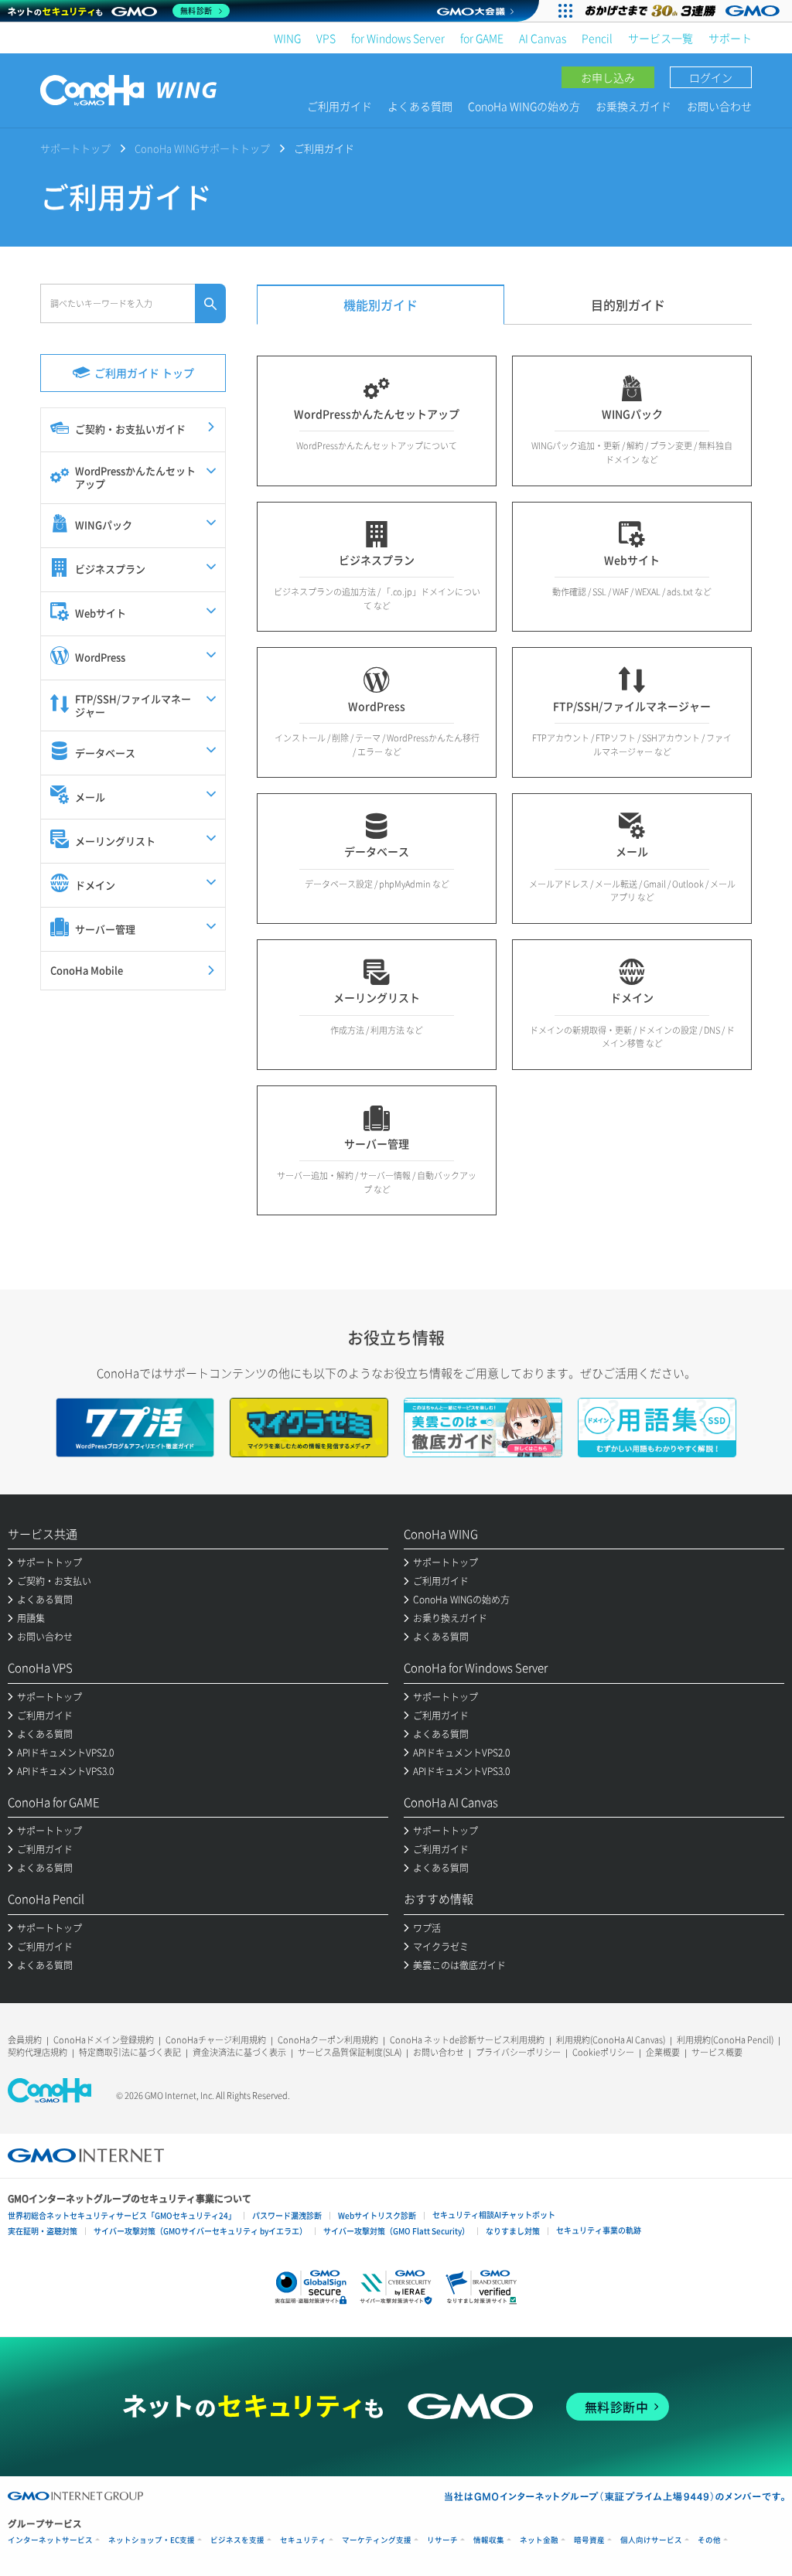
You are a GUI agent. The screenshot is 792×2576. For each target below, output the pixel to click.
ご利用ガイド (340, 106)
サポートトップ (75, 148)
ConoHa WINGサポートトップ (202, 148)
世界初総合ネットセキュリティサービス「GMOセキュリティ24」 (122, 2215)
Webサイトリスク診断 (377, 2215)
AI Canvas (543, 38)
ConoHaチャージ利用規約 (216, 2040)
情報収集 (489, 2540)
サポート (730, 38)
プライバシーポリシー (518, 2052)
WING (287, 38)
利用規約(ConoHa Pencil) (725, 2040)
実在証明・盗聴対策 (43, 2231)
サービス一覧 (661, 38)
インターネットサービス (50, 2540)
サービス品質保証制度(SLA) (350, 2052)
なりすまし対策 (513, 2231)
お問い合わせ (719, 106)
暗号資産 (589, 2540)
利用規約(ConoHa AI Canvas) (611, 2040)
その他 (709, 2540)
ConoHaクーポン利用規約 (328, 2040)
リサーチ (442, 2540)
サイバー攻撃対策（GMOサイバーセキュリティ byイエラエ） (200, 2231)
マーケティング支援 (377, 2540)
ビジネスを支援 (237, 2540)
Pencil (597, 38)
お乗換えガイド (633, 106)
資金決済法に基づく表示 (239, 2052)
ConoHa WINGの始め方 (524, 106)
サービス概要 (717, 2052)
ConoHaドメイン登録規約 (104, 2040)
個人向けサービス (651, 2540)
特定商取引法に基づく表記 (130, 2052)
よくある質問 (420, 106)
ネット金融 (539, 2540)
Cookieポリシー (603, 2052)
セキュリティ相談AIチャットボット (494, 2215)
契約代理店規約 (38, 2052)
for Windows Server (398, 38)
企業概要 (663, 2052)
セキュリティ (303, 2540)
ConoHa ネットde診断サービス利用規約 (467, 2040)
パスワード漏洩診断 (287, 2215)
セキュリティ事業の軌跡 (599, 2230)
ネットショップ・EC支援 (152, 2540)
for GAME (482, 38)
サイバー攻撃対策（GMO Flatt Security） (396, 2231)
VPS (326, 38)
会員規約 (25, 2040)
